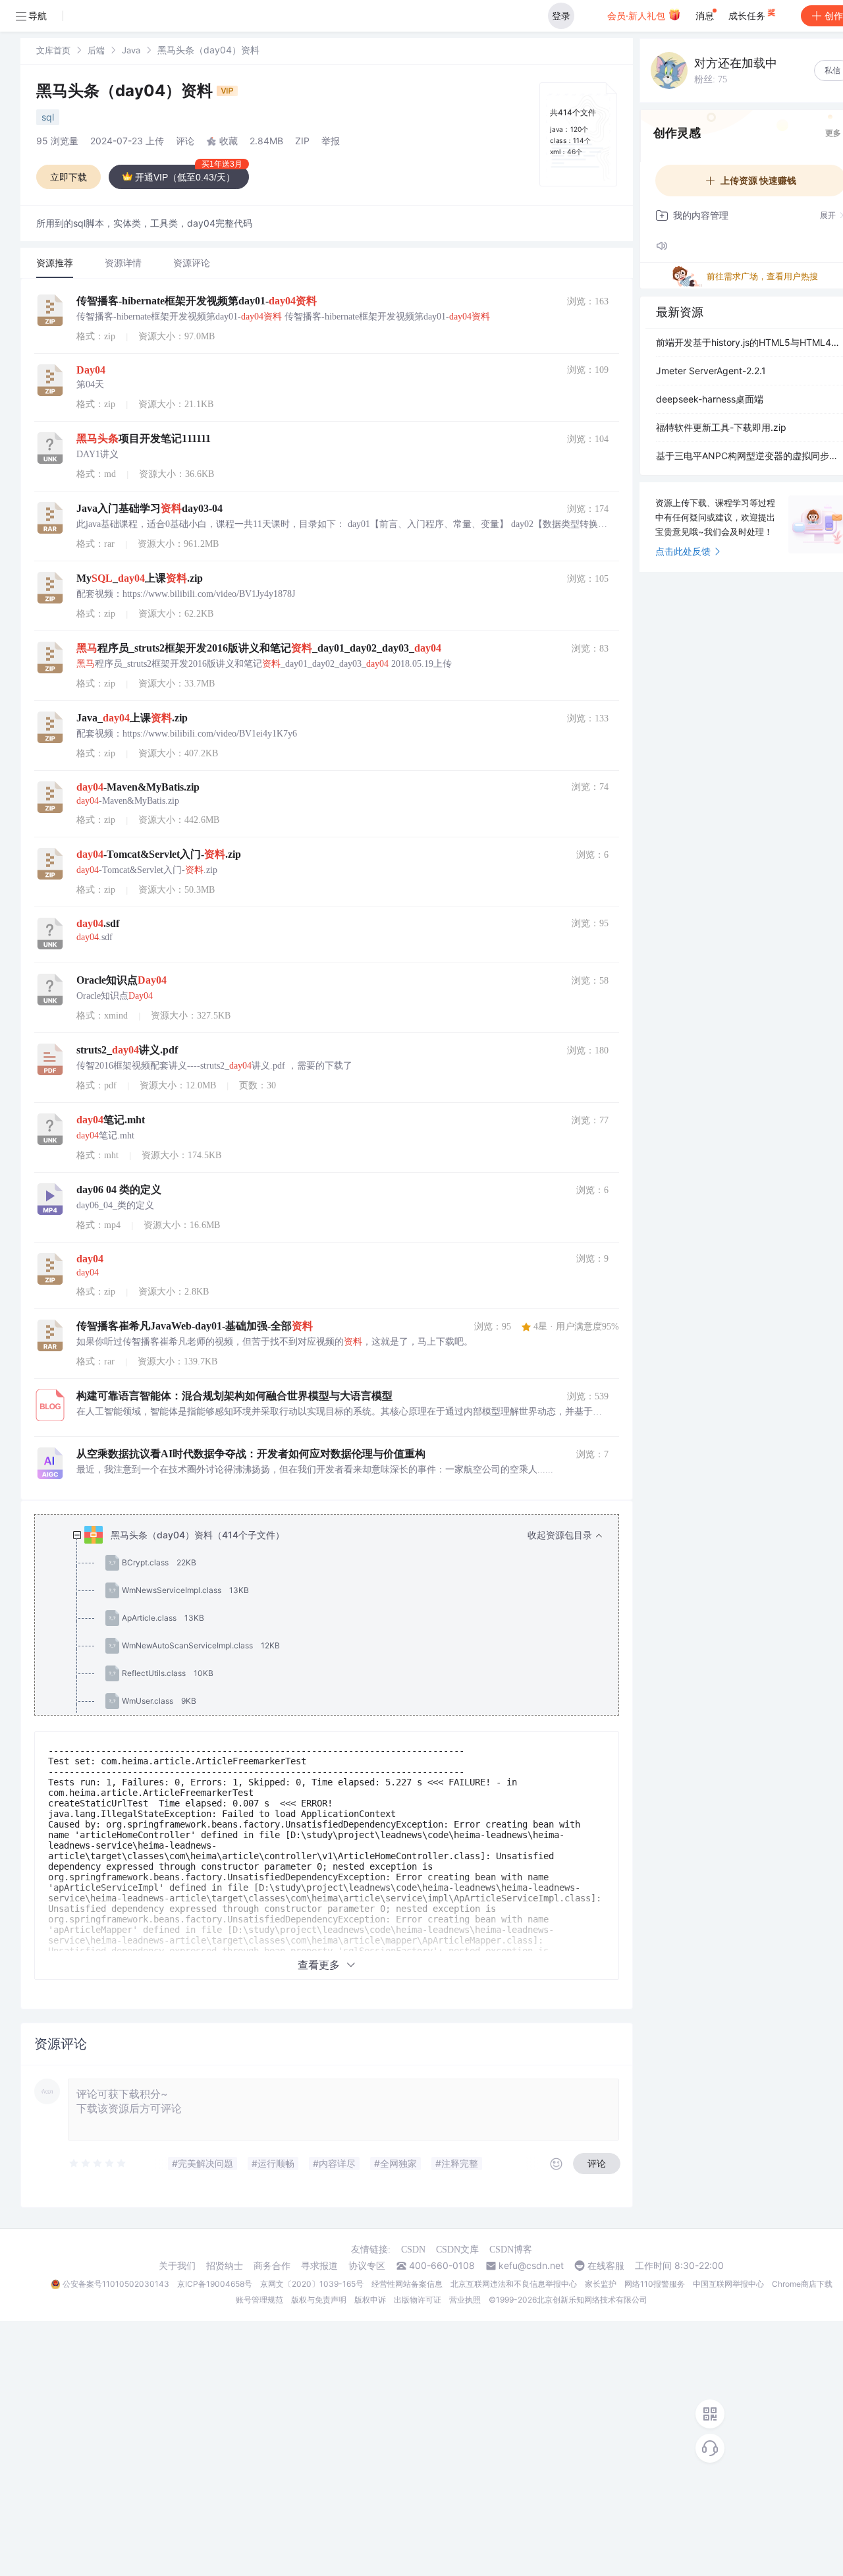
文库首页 (53, 50)
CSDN (413, 2250)
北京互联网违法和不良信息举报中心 (514, 2284)
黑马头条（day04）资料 (126, 91)
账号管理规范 (259, 2300)
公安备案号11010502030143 (116, 2284)
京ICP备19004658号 (215, 2284)
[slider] (98, 2164)
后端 (96, 50)
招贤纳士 (225, 2266)
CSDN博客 (511, 2250)
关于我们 (177, 2266)
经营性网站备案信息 (407, 2284)
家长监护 (601, 2284)
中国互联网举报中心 (728, 2284)
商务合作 (272, 2266)
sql (48, 117)
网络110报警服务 (655, 2284)
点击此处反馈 (683, 551)
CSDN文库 (457, 2250)
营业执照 (465, 2300)
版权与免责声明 (319, 2300)
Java (131, 50)
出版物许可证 (418, 2300)
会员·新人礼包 (638, 15)
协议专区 (367, 2266)
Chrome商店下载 (802, 2284)
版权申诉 (370, 2300)
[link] (53, 50)
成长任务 (748, 15)
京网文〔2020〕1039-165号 (312, 2284)
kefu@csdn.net (531, 2266)
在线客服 (606, 2266)
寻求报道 (319, 2266)
